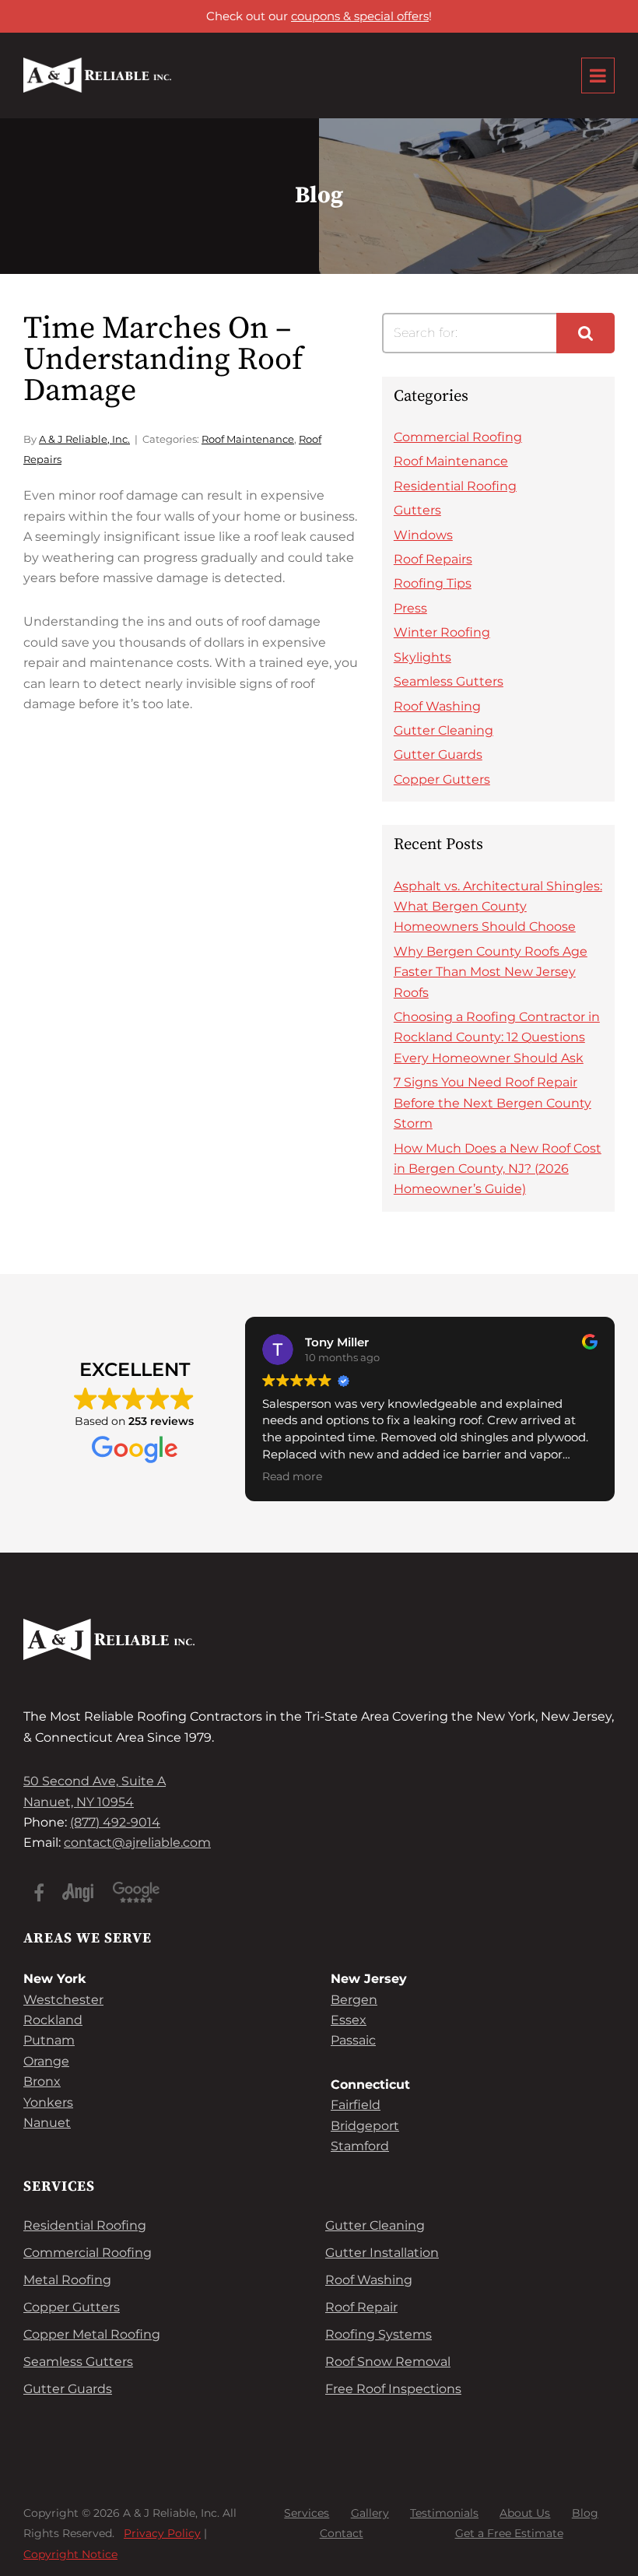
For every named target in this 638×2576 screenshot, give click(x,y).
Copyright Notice (70, 2554)
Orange (46, 2061)
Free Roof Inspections (393, 2389)
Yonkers (48, 2102)
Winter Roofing (442, 632)
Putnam (49, 2040)
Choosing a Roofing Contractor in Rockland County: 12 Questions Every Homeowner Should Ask (497, 1037)
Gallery (370, 2513)
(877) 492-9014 (115, 1822)
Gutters (417, 510)
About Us (525, 2513)
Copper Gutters (442, 779)
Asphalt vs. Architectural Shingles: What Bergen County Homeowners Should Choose (498, 907)
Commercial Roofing (458, 437)
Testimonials (444, 2513)
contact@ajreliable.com (137, 1843)
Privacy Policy (162, 2534)
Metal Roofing (67, 2280)
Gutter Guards (438, 755)
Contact (342, 2534)
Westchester (63, 2000)
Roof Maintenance (248, 439)
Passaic (353, 2040)
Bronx (42, 2081)
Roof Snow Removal (388, 2362)
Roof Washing (437, 706)
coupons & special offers (360, 16)
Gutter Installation (382, 2253)
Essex (349, 2020)
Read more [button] (292, 1476)
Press (410, 608)
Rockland (53, 2020)
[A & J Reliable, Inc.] (97, 75)
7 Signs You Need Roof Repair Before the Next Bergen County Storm (493, 1103)
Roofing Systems (379, 2334)
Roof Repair (361, 2307)
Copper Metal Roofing (92, 2334)
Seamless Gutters (449, 681)
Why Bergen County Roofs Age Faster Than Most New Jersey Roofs (491, 972)
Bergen (354, 2000)
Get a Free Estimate (509, 2534)
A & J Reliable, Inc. (84, 439)
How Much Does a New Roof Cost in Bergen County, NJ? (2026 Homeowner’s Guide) (498, 1169)
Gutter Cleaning (443, 730)
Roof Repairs (433, 559)
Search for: (426, 333)
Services (307, 2513)
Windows (423, 535)
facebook (39, 1893)
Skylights (422, 657)
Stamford (360, 2146)
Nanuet (47, 2123)
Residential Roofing (455, 486)
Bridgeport (365, 2126)
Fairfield (356, 2105)
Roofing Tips (433, 583)
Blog (585, 2513)
